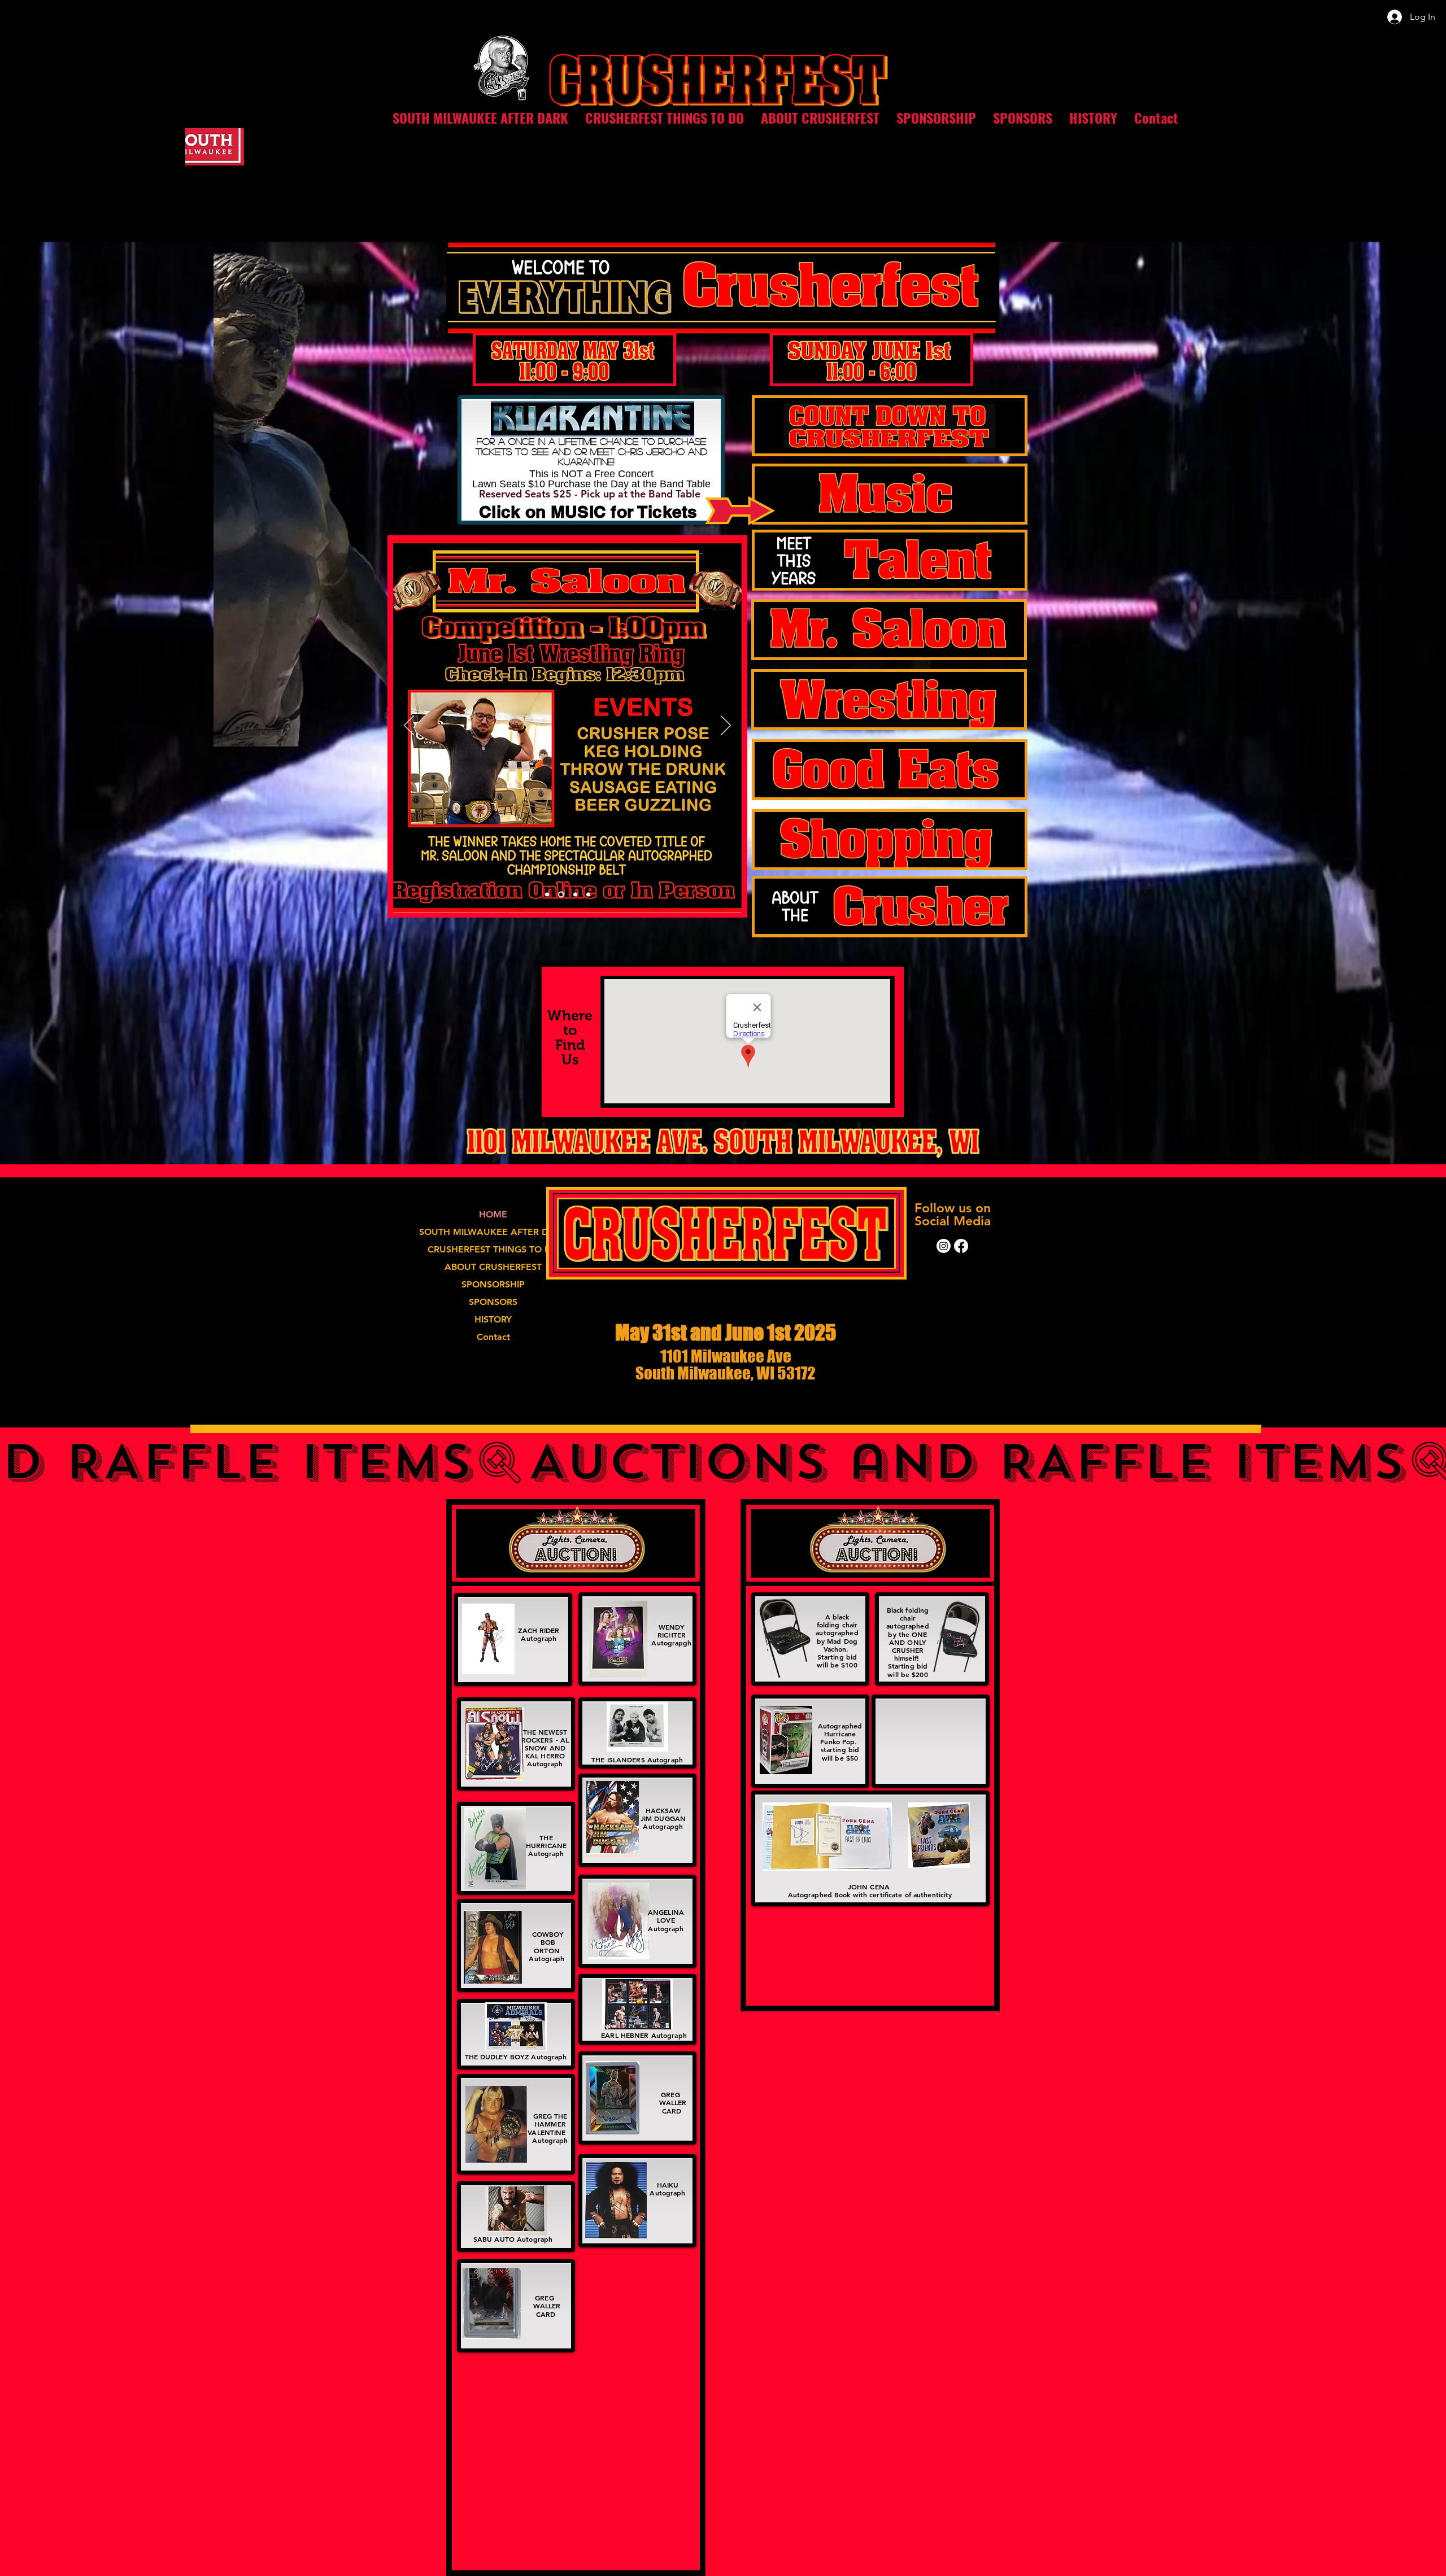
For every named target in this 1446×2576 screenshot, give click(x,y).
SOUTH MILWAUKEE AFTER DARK (493, 1232)
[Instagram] (944, 1246)
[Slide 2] (547, 895)
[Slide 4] (588, 895)
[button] (665, 118)
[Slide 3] (560, 895)
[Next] (726, 726)
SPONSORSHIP (493, 1284)
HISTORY (493, 1319)
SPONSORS (493, 1302)
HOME (493, 1214)
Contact (493, 1337)
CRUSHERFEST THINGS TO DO (493, 1249)
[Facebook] (961, 1246)
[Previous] (409, 726)
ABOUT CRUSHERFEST (493, 1267)
